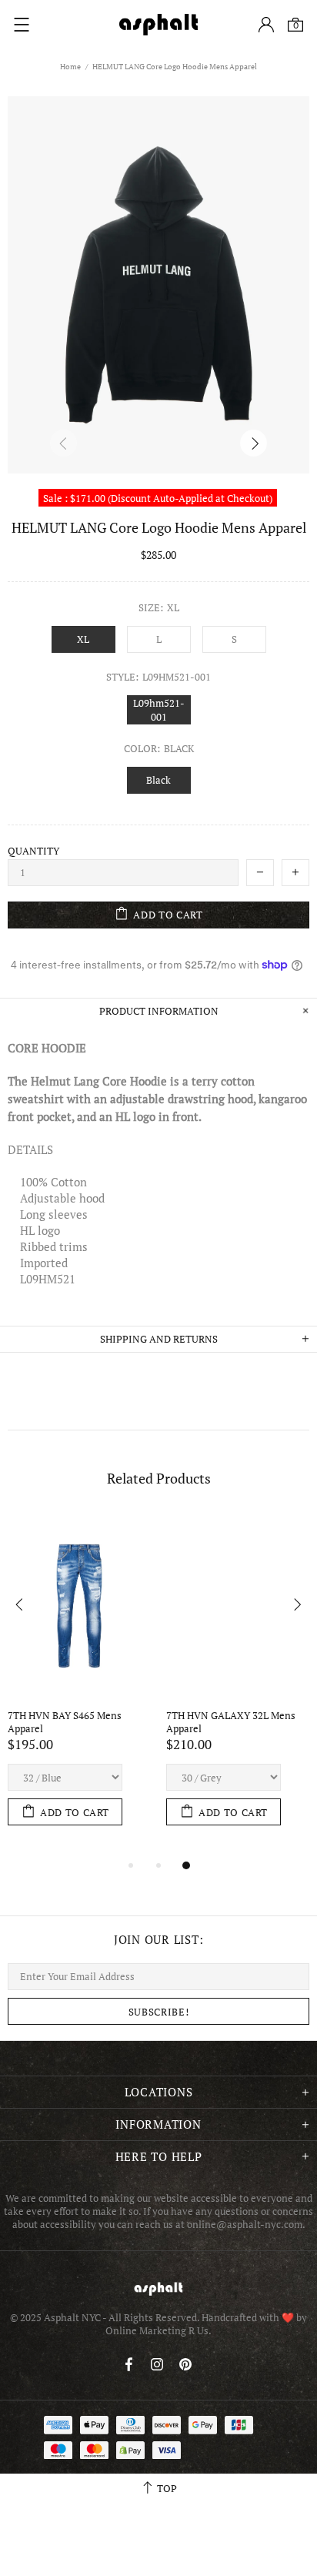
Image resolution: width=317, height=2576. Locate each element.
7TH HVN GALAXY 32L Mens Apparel (232, 1722)
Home (70, 67)
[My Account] (266, 25)
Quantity (33, 851)
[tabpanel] (79, 1685)
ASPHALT (158, 2288)
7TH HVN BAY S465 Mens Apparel (66, 1722)
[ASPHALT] (158, 25)
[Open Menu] (22, 25)
